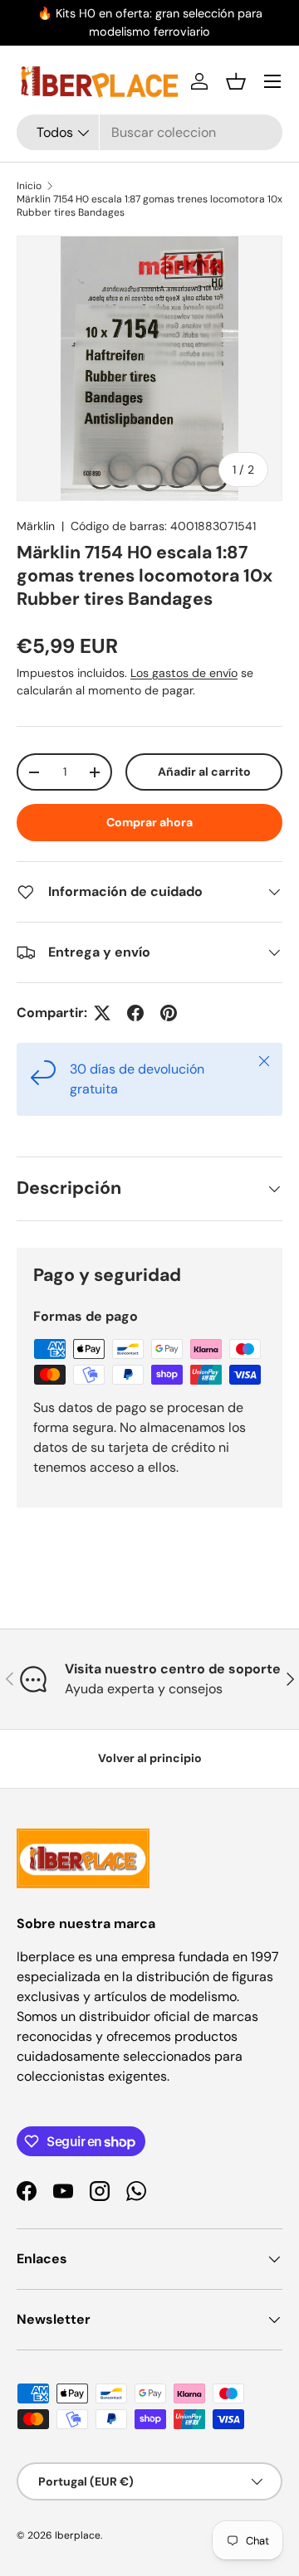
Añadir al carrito (204, 772)
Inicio (29, 186)
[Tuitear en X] (102, 1013)
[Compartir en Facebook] (135, 1013)
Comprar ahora (149, 822)
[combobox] (149, 132)
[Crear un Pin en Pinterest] (169, 1013)
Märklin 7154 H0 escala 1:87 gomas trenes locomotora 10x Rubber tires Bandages (149, 206)
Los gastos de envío (184, 673)
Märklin (36, 526)
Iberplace (78, 2535)
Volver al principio (150, 1758)
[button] (236, 81)
